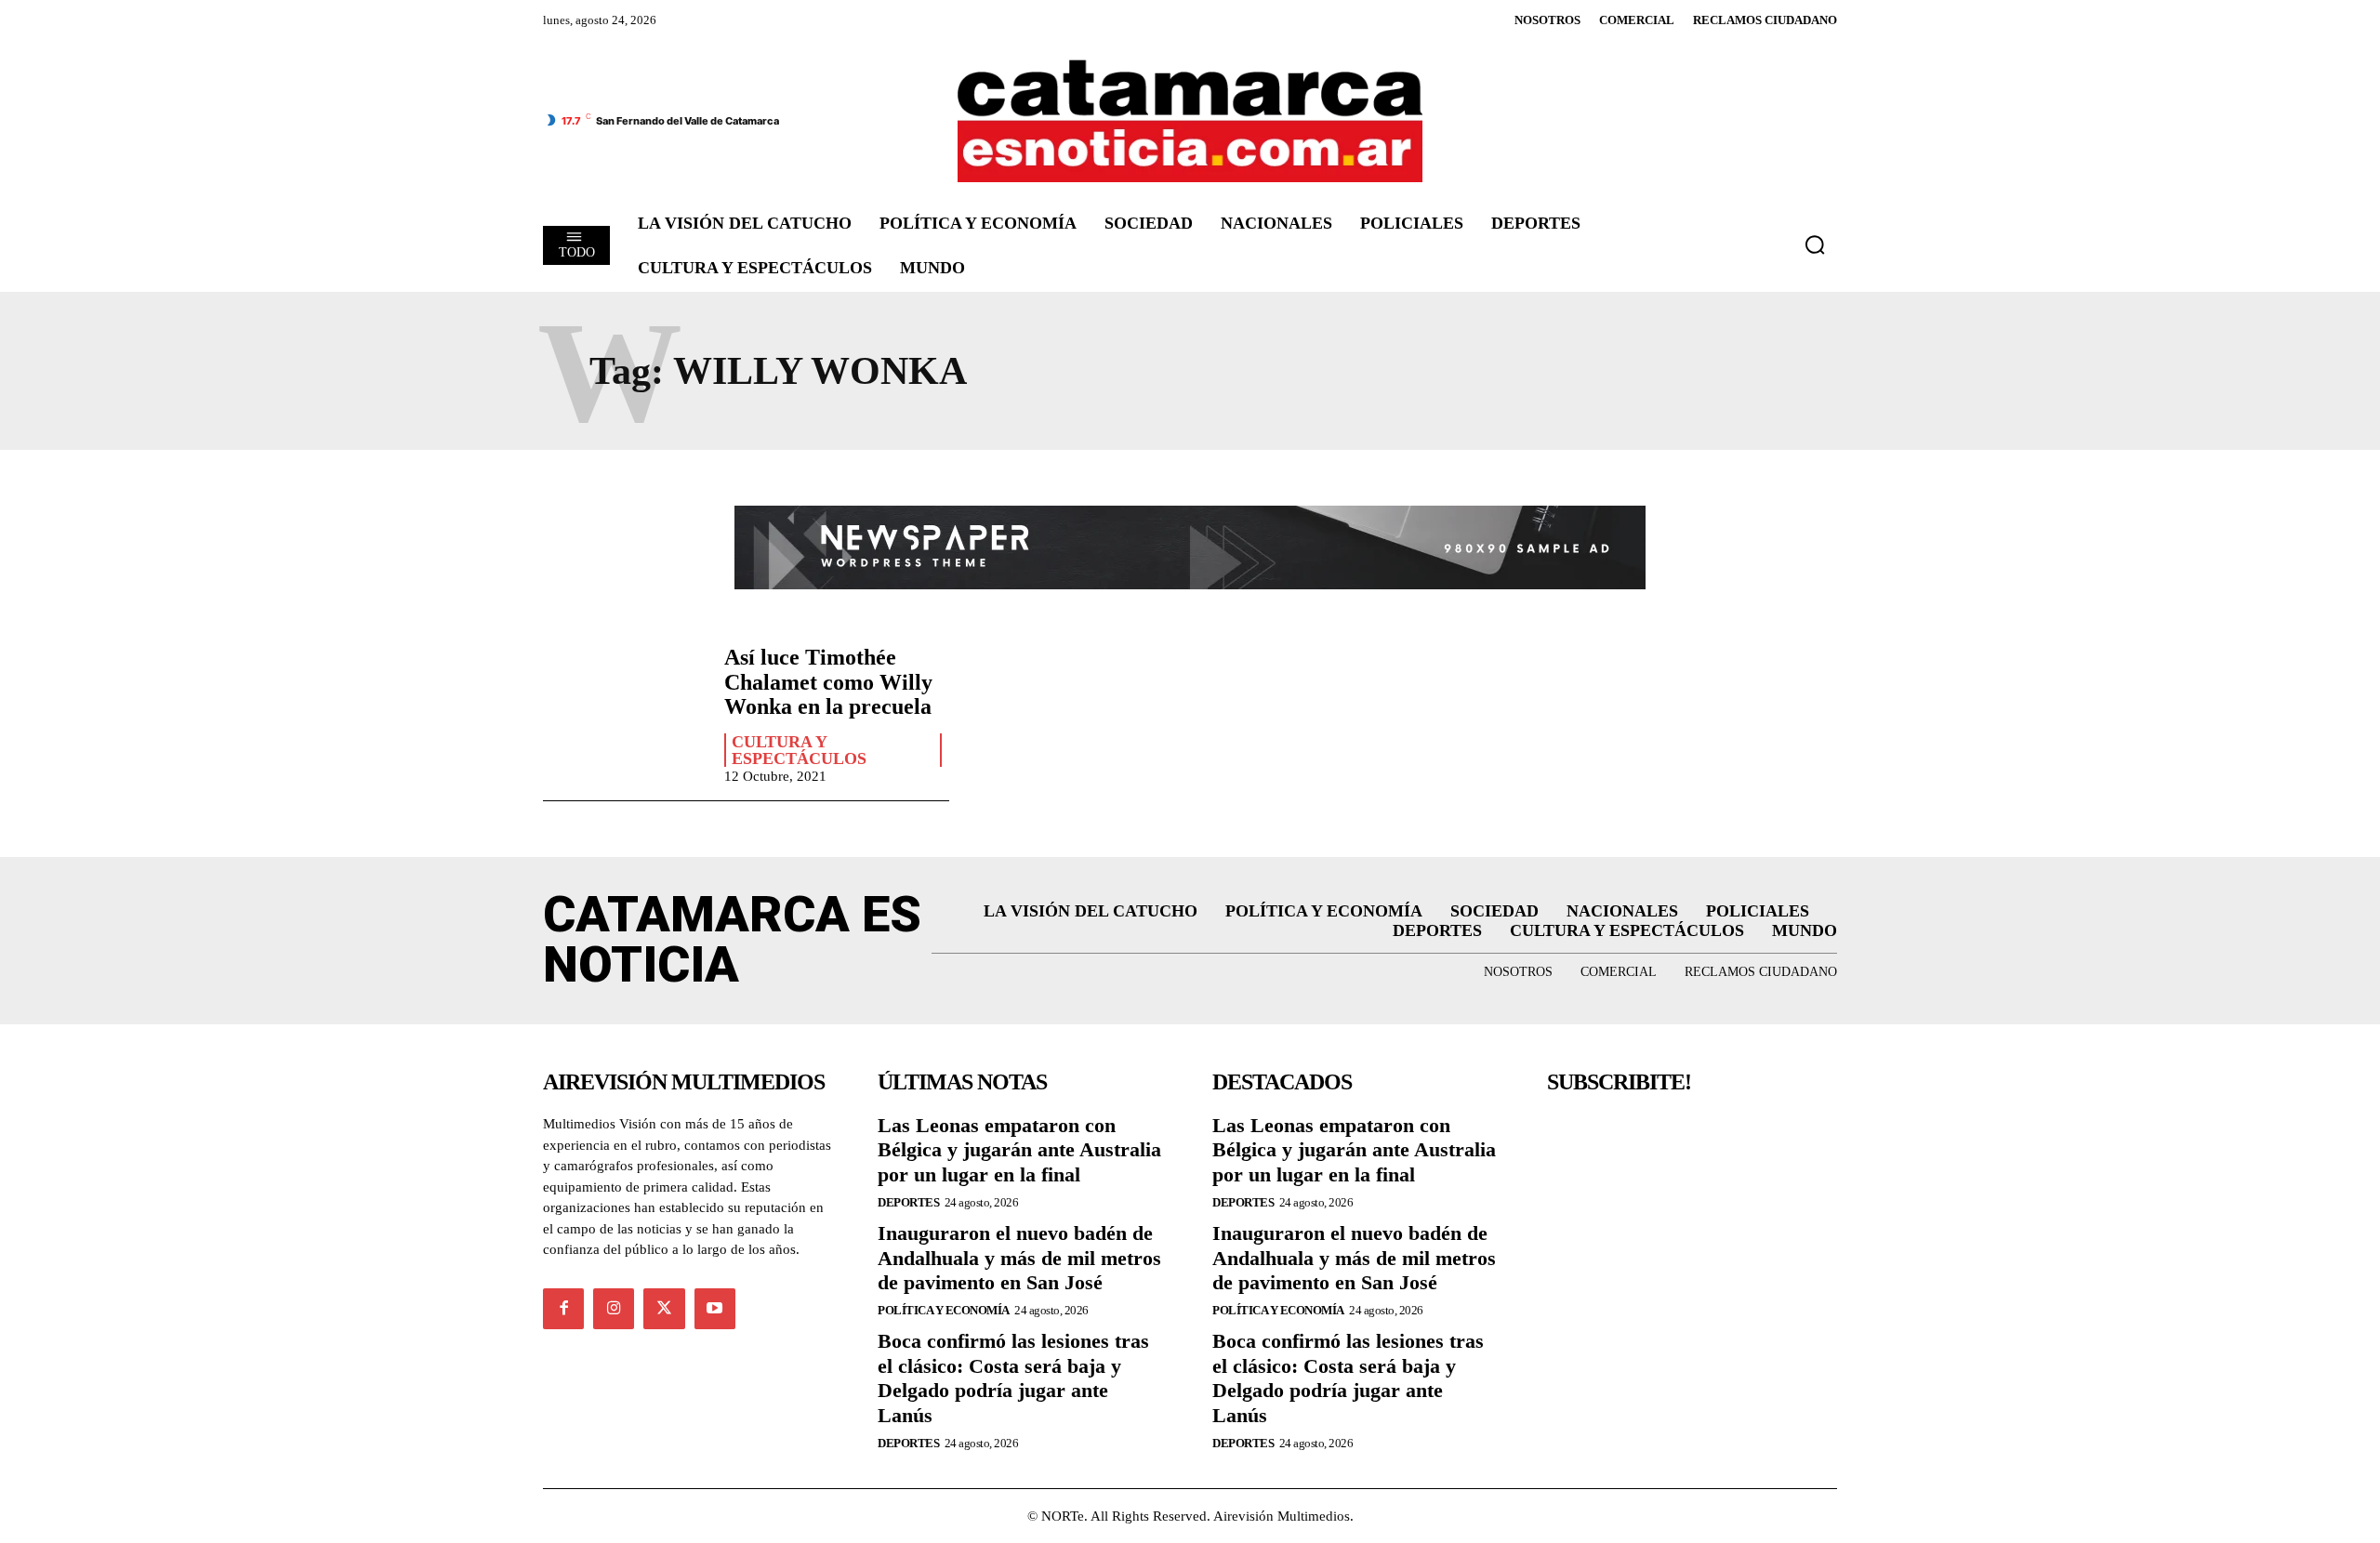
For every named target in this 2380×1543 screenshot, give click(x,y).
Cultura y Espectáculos (799, 750)
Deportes (908, 1202)
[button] (1815, 244)
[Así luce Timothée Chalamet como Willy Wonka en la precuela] (624, 710)
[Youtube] (715, 1309)
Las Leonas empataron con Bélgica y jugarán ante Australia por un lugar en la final (1019, 1150)
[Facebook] (563, 1309)
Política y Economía (944, 1310)
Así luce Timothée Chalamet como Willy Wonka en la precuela (828, 682)
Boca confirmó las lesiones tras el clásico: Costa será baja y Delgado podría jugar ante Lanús (1013, 1378)
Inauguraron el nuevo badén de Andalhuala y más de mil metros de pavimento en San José (1019, 1258)
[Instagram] (614, 1309)
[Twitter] (664, 1309)
